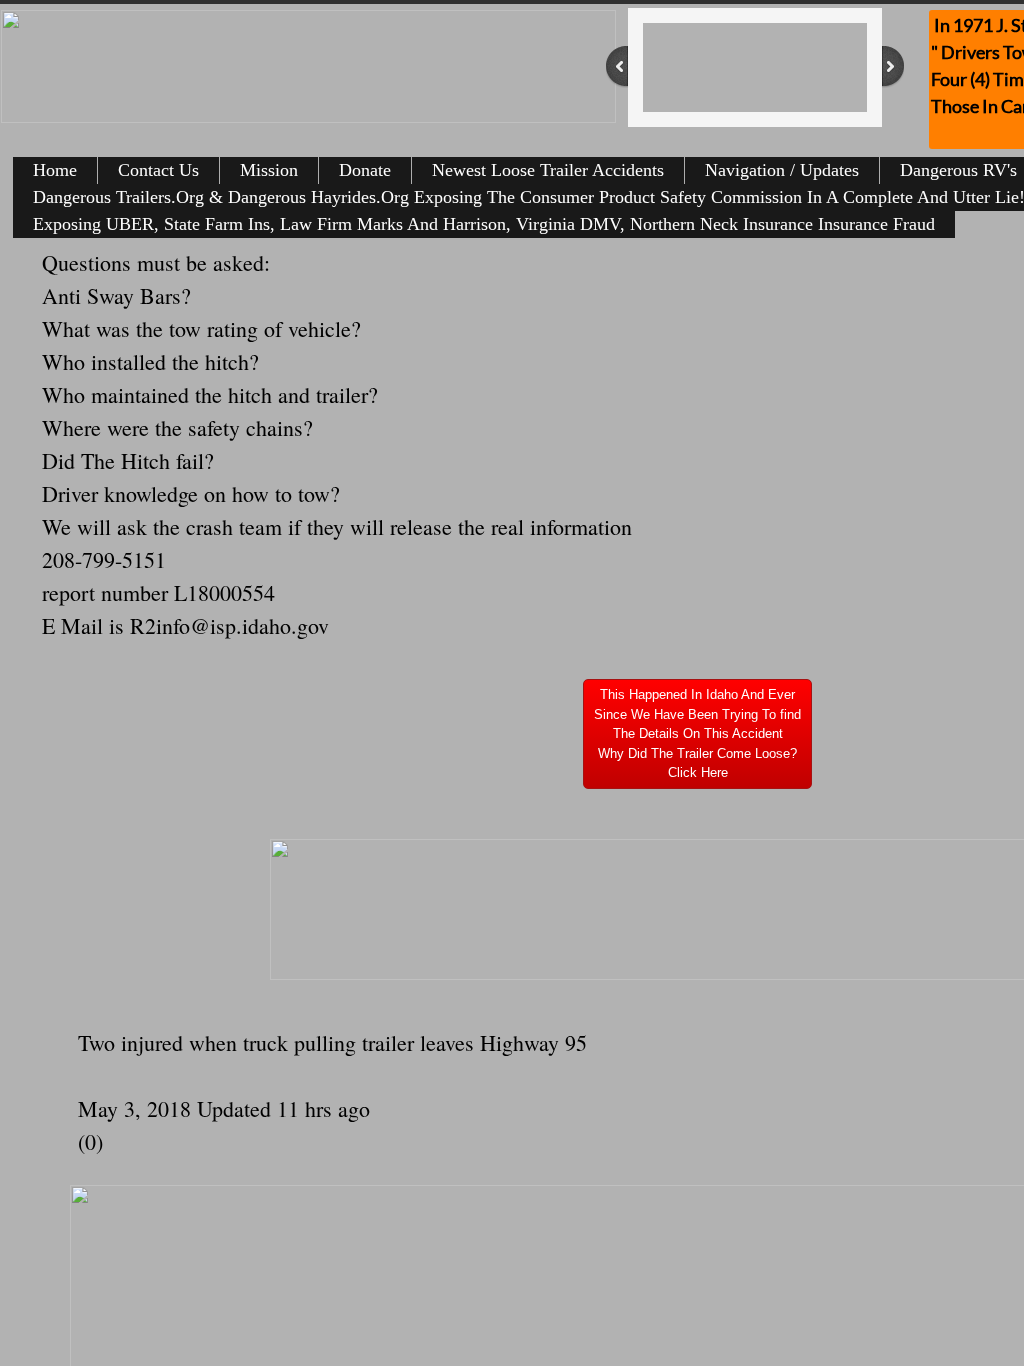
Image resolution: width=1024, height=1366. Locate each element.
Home (55, 170)
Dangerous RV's (958, 170)
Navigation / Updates (782, 170)
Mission (269, 170)
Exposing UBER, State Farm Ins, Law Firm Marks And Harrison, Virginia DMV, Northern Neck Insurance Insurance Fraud (484, 224)
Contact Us (158, 170)
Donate (365, 170)
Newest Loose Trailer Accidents (548, 170)
